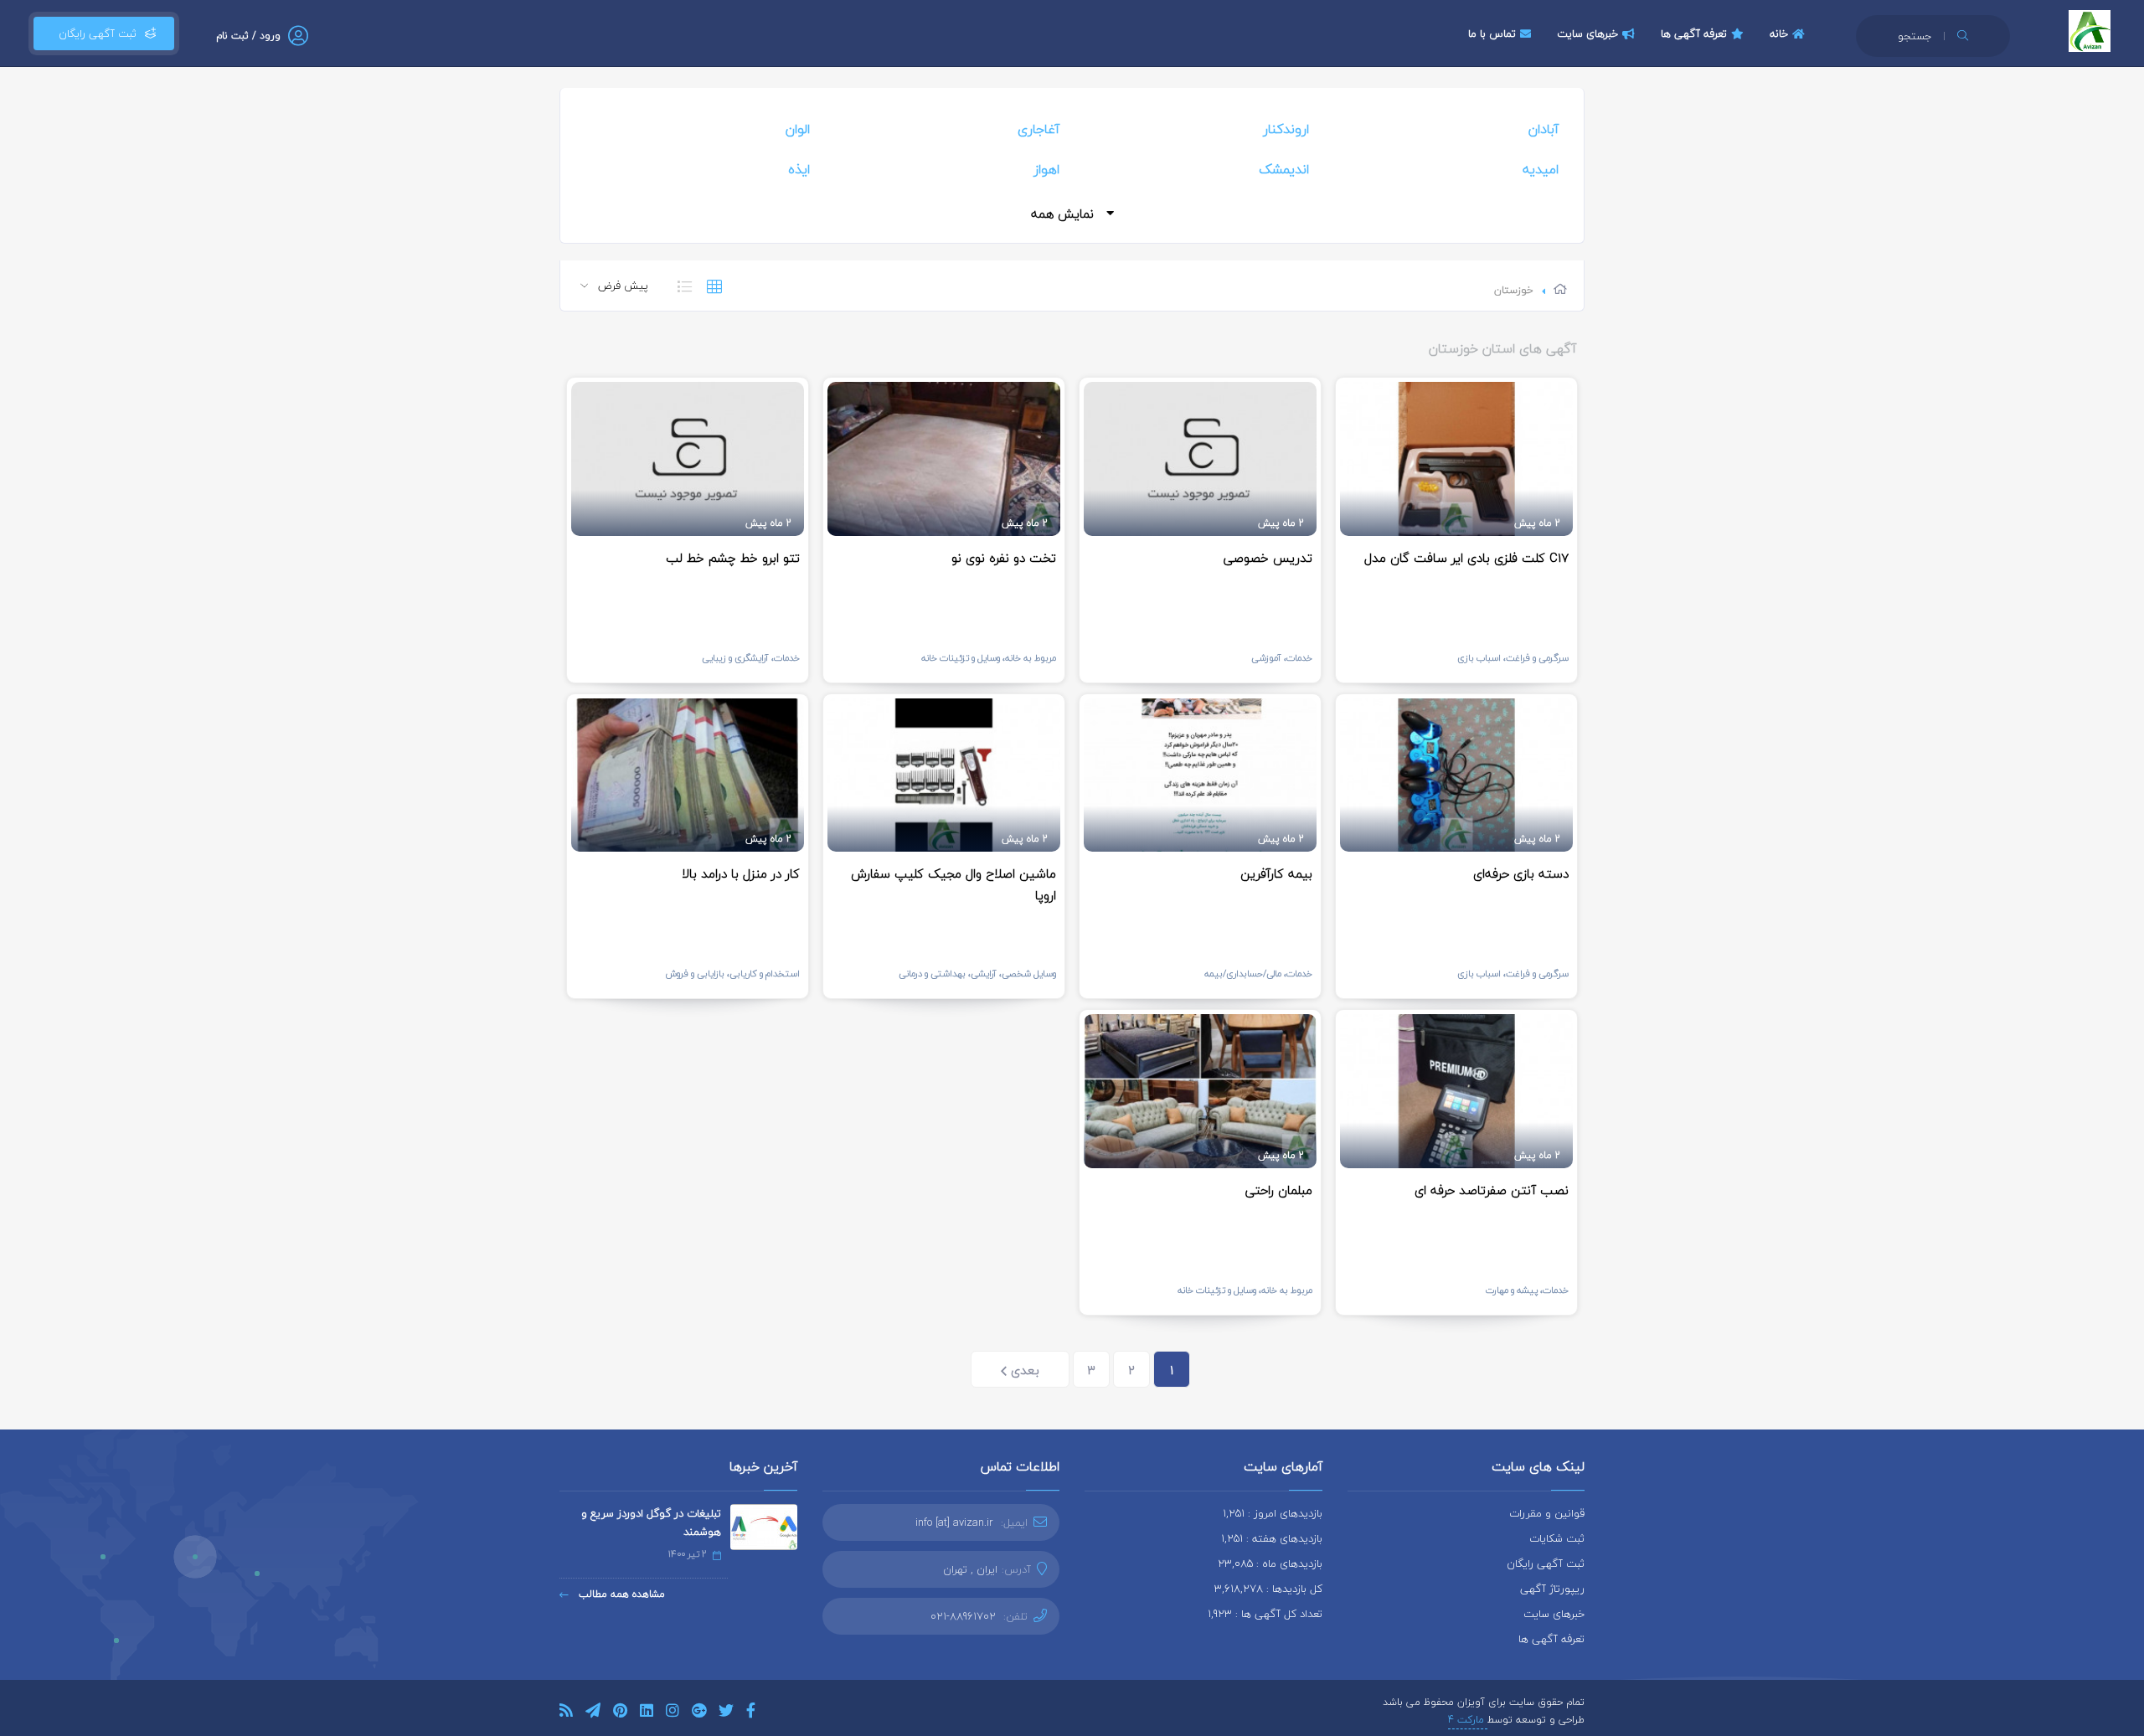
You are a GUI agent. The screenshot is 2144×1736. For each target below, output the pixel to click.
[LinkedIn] (647, 1713)
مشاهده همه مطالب (620, 1594)
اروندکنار (1286, 129)
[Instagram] (673, 1713)
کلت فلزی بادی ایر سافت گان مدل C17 (1466, 558)
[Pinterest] (620, 1713)
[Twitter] (726, 1713)
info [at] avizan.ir (954, 1522)
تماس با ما (1492, 33)
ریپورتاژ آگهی (1552, 1589)
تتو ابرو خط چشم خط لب (733, 558)
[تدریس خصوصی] (1200, 459)
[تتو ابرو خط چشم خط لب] (688, 459)
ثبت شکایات (1557, 1538)
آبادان (1544, 129)
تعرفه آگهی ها (1694, 33)
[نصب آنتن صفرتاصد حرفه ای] (1456, 1091)
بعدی (1023, 1370)
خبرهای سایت (1587, 33)
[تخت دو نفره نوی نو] (944, 459)
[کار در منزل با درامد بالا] (688, 775)
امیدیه (1541, 169)
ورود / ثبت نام (248, 36)
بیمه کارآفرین (1276, 873)
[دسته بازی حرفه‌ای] (1456, 775)
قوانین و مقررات (1547, 1513)
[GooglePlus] (699, 1713)
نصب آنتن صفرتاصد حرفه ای (1492, 1190)
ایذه (799, 169)
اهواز (1046, 169)
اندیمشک (1284, 169)
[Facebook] (751, 1713)
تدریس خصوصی (1268, 558)
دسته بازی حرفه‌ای (1521, 873)
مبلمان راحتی (1279, 1190)
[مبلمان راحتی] (1200, 1091)
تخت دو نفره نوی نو (1004, 558)
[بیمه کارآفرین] (1200, 775)
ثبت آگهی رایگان (94, 33)
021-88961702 (963, 1616)
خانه (1779, 33)
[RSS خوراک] (566, 1713)
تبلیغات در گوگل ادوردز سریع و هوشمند (651, 1522)
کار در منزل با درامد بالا (741, 873)
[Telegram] (593, 1713)
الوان (798, 129)
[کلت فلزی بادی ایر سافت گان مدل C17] (1456, 459)
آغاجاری (1038, 129)
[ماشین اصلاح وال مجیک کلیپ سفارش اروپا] (944, 775)
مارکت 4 (1468, 1720)
